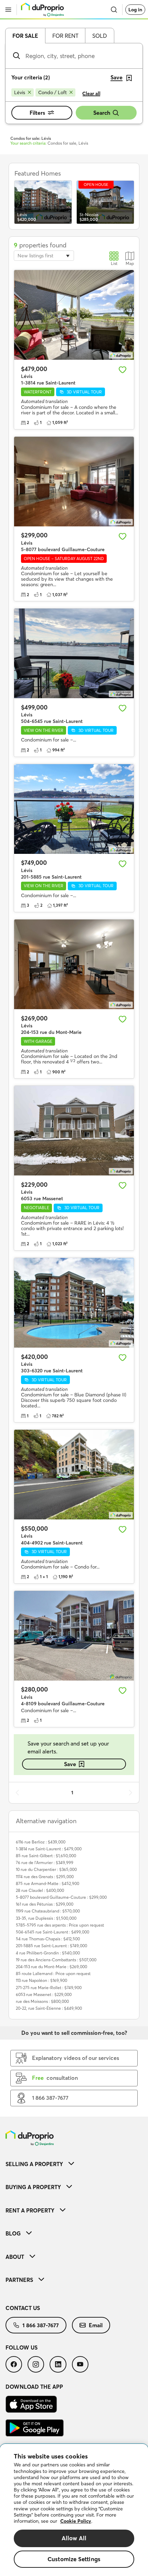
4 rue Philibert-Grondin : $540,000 (48, 1953)
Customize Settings (74, 2559)
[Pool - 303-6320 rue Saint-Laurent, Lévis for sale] (74, 1303)
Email (96, 2325)
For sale (25, 36)
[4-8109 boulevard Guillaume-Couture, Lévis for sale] (74, 1636)
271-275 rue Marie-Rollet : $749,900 (49, 1988)
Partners (19, 2280)
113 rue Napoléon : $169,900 (41, 1980)
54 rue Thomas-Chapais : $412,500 (48, 1939)
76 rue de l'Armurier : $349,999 (45, 1863)
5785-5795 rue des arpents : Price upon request (60, 1925)
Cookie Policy (76, 2521)
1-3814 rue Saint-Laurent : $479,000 (49, 1849)
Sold (100, 36)
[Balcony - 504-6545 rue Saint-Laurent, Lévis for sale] (74, 653)
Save (70, 1764)
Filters (37, 113)
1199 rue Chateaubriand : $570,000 (48, 1911)
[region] (74, 2510)
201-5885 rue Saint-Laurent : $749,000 (51, 1946)
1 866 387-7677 (41, 2325)
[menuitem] (74, 2164)
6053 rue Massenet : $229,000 (44, 1994)
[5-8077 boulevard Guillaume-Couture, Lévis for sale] (74, 482)
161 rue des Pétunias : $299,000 (45, 1904)
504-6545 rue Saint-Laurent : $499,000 (52, 1932)
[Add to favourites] (123, 370)
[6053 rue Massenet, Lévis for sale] (74, 1131)
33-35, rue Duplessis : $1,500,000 (46, 1918)
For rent (65, 36)
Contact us (23, 2308)
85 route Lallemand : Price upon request (53, 1973)
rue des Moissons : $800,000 (42, 2001)
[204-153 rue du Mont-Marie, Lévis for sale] (74, 964)
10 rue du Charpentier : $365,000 (46, 1869)
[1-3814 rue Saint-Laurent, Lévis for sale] (74, 315)
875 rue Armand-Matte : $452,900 (47, 1883)
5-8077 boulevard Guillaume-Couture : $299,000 (61, 1897)
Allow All (74, 2538)
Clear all (91, 93)
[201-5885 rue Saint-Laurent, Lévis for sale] (74, 809)
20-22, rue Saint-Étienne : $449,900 (49, 2008)
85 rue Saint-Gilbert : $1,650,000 (46, 1856)
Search (102, 113)
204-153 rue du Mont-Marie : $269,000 (51, 1967)
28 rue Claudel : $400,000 (40, 1890)
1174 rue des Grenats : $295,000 (45, 1877)
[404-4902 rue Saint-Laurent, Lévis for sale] (74, 1475)
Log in (135, 10)
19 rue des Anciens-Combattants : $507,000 (56, 1960)
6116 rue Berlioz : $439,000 (41, 1842)
